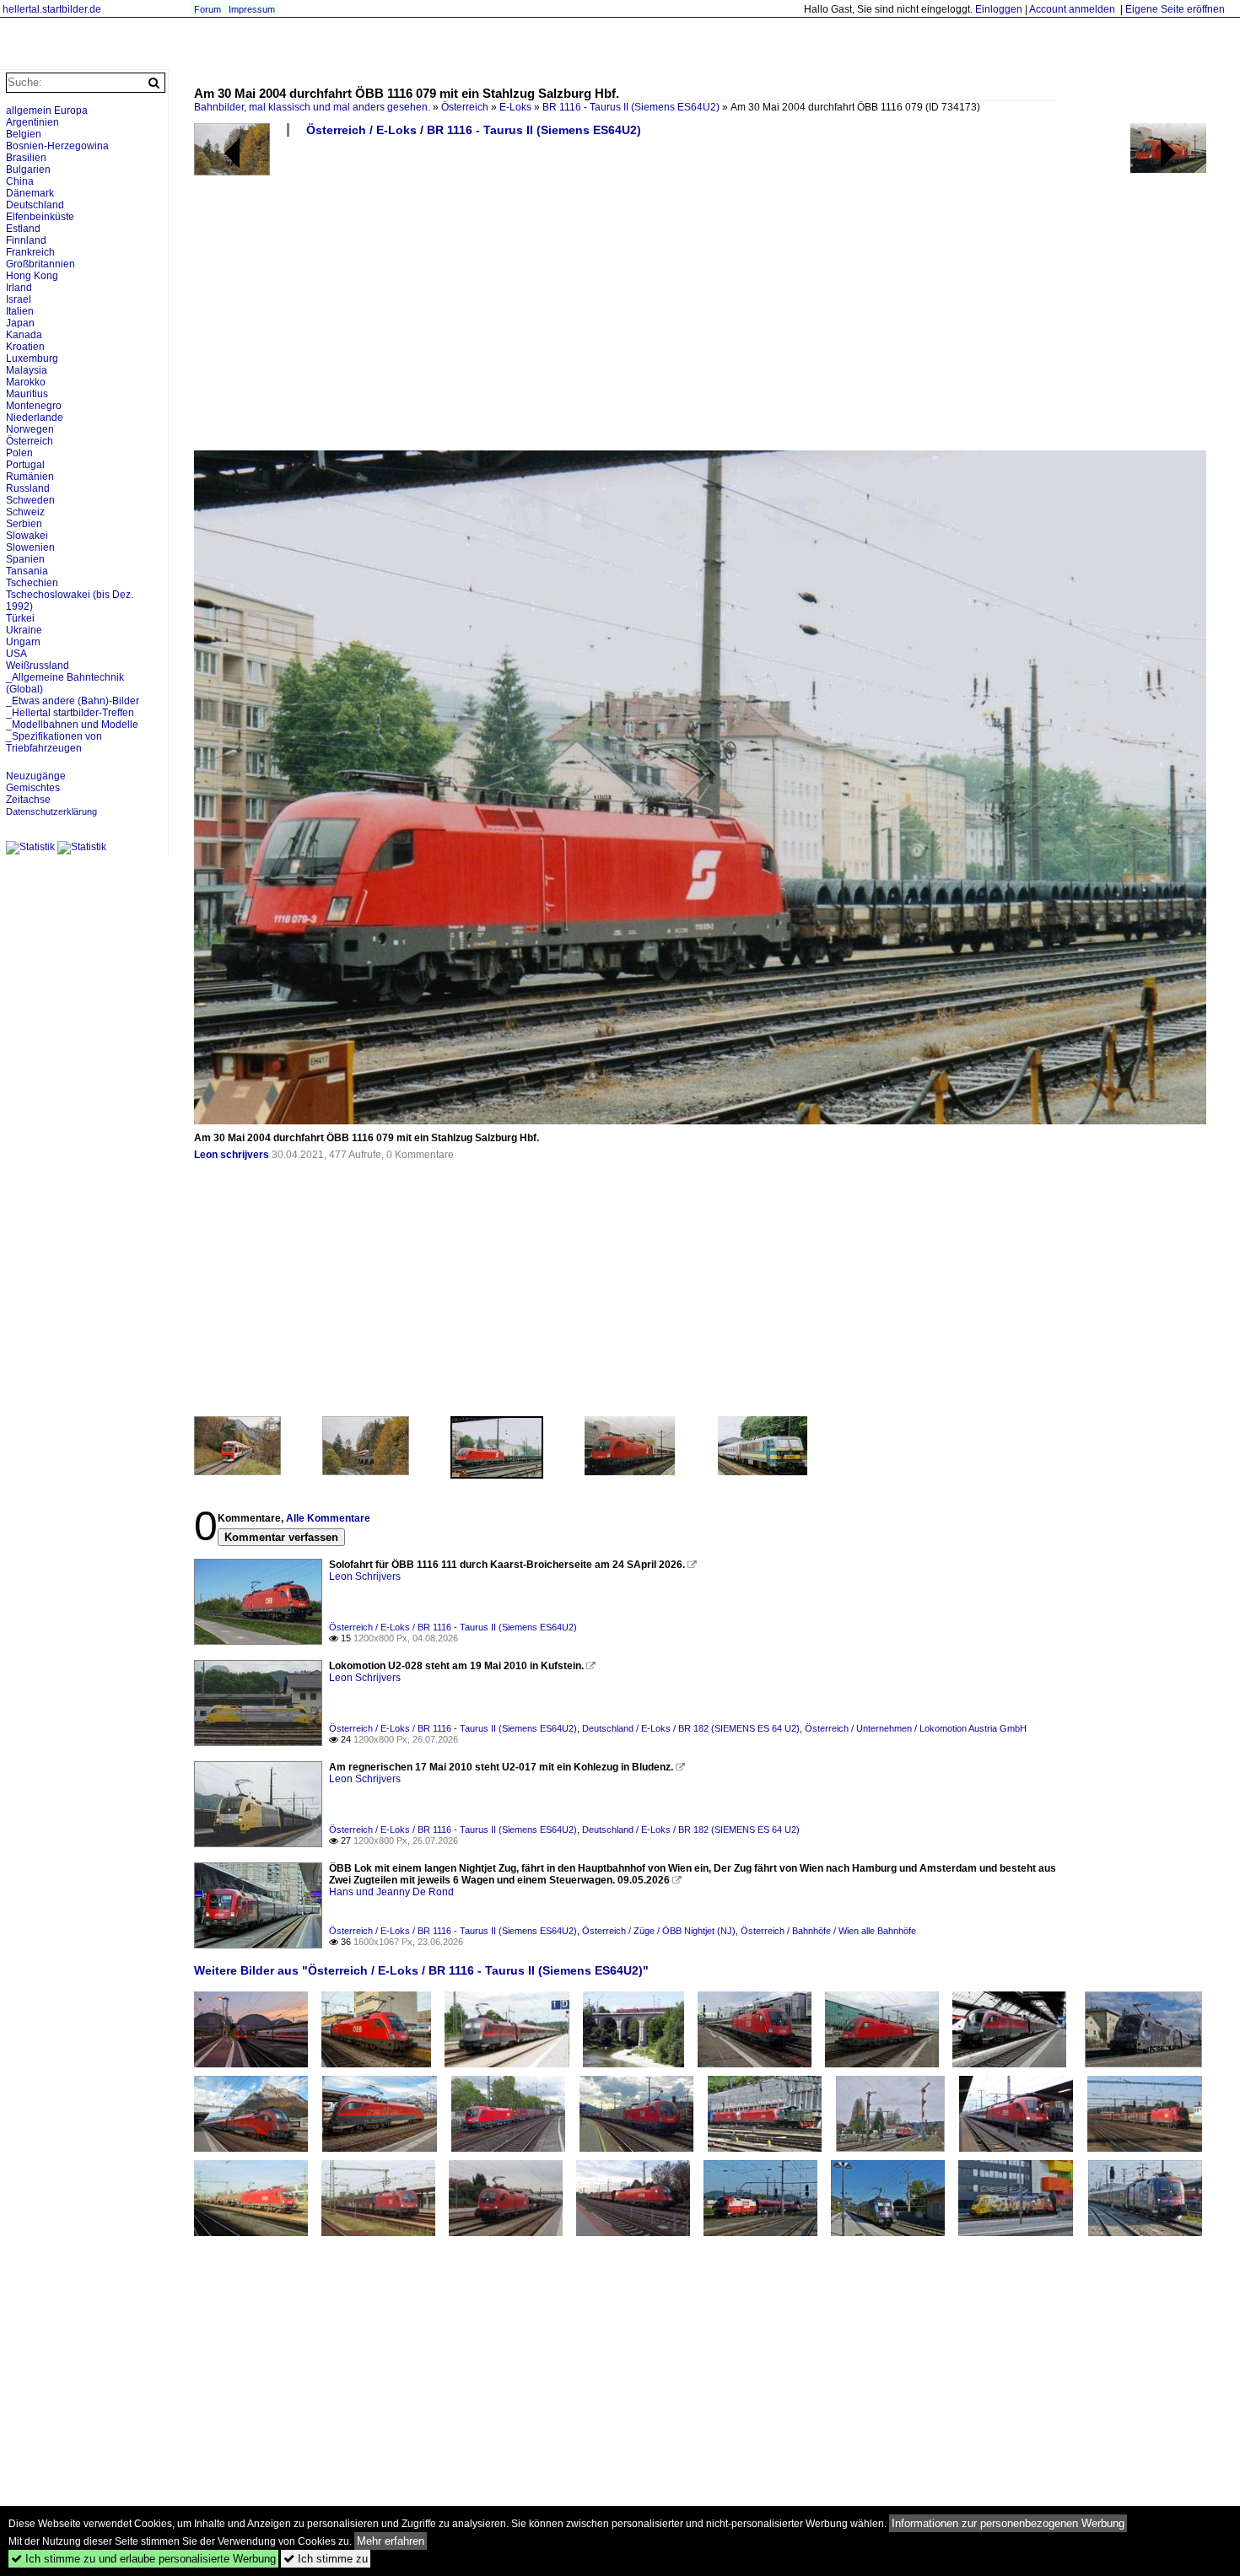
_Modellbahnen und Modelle (72, 725)
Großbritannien (40, 264)
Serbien (24, 524)
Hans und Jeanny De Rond (391, 1892)
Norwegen (30, 429)
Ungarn (23, 642)
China (20, 181)
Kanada (24, 335)
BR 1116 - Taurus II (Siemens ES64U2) (631, 107)
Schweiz (25, 512)
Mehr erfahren (391, 2541)
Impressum (252, 9)
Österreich (465, 107)
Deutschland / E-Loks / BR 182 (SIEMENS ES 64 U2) (691, 1728)
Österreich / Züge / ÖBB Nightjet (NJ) (659, 1931)
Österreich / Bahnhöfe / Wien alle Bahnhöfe (828, 1931)
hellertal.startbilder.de (52, 9)
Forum (208, 9)
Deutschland (35, 205)
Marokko (26, 382)
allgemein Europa (47, 110)
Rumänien (30, 477)
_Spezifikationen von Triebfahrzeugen (54, 742)
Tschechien (32, 583)
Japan (20, 323)
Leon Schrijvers (365, 1576)
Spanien (25, 559)
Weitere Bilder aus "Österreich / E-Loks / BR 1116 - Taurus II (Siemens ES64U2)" (421, 1970)
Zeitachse (28, 800)
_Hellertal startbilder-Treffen (70, 713)
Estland (23, 229)
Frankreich (30, 252)
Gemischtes (33, 788)
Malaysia (27, 370)
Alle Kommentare (328, 1518)
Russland (28, 488)
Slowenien (30, 547)
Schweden (30, 500)
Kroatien (25, 347)
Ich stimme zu (326, 2559)
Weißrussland (38, 666)
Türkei (20, 618)
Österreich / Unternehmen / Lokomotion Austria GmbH (916, 1728)
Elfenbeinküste (40, 217)
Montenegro (34, 406)
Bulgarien (28, 170)
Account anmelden (1072, 9)
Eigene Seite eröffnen (1175, 9)
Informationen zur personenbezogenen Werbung (1008, 2523)
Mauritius (27, 394)
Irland (19, 288)
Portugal (25, 465)
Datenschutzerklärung (51, 811)
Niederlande (35, 418)
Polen (19, 453)
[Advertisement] (700, 300)
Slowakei (27, 536)
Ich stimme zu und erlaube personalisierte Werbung (143, 2559)
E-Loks (515, 107)
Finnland (26, 240)
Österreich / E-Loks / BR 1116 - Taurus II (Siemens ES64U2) (474, 130)
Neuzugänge (36, 776)
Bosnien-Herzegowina (57, 146)
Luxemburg (32, 358)
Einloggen (999, 9)
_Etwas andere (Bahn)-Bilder (73, 701)
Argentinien (32, 122)
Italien (20, 311)
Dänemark (30, 193)
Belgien (24, 134)
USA (16, 654)
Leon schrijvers (232, 1155)
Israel (19, 299)
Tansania (27, 571)
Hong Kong (32, 276)
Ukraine (24, 630)
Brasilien (26, 158)
